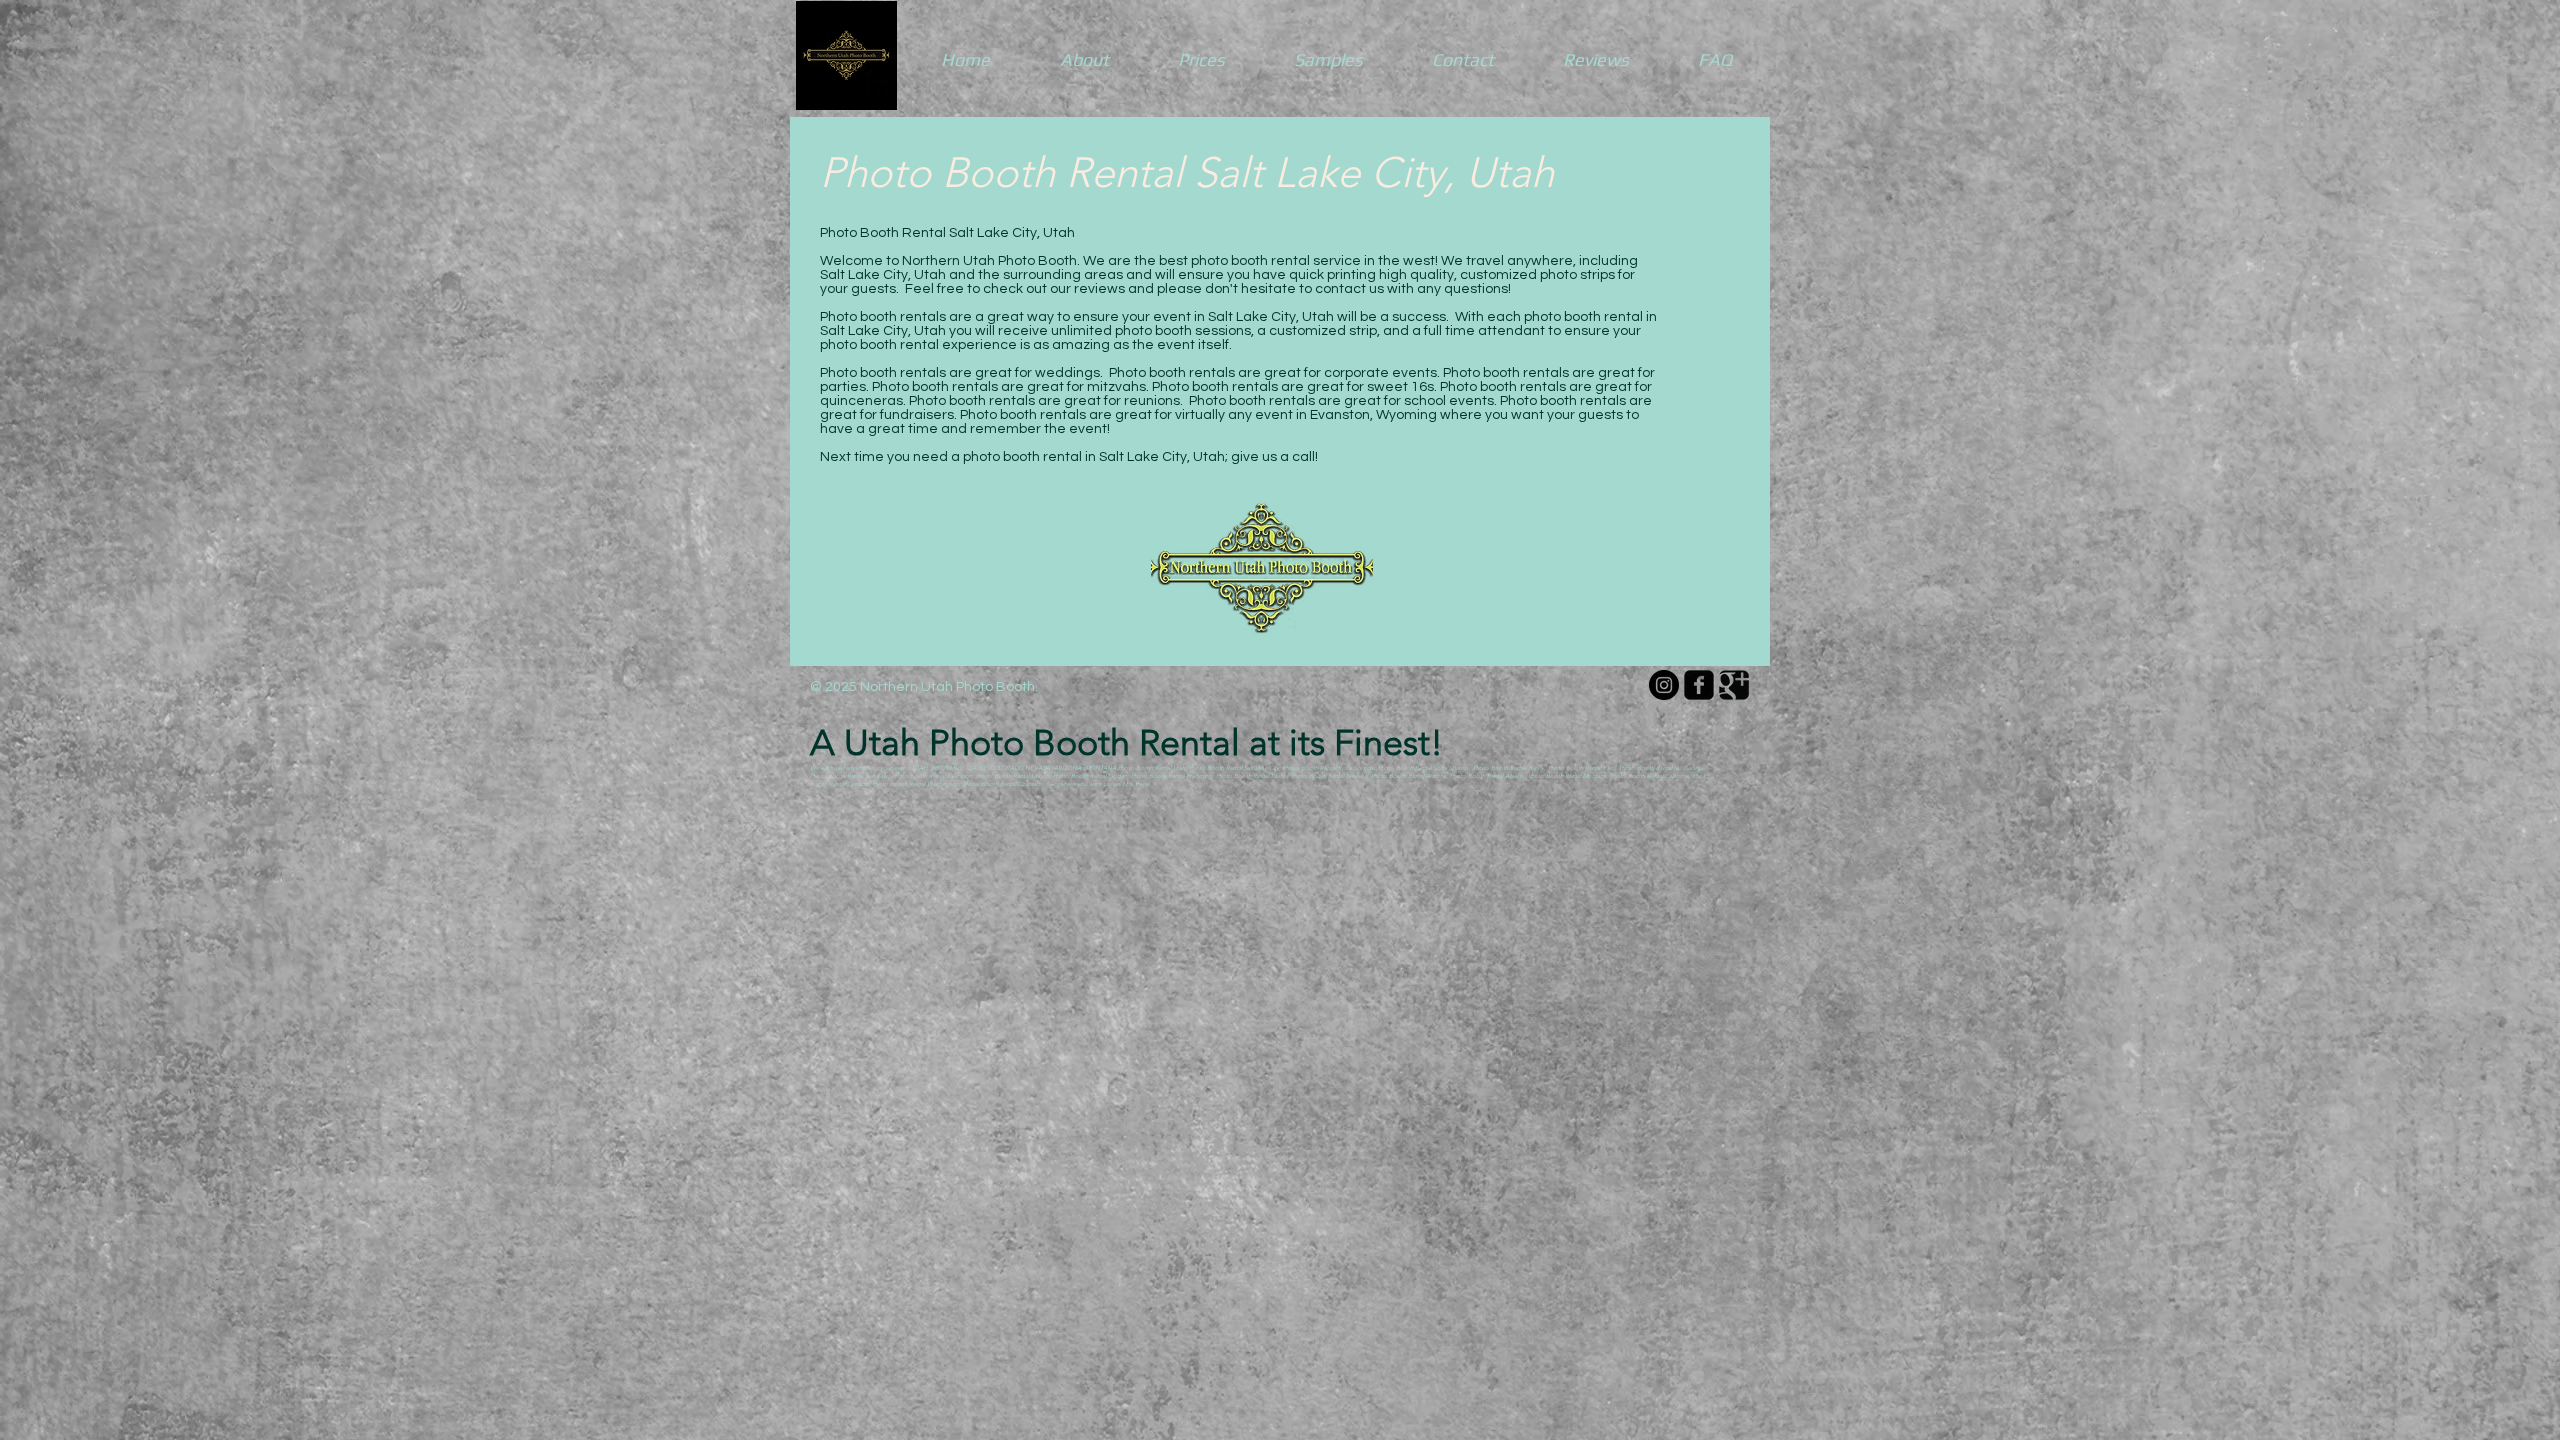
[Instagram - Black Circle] (1664, 685)
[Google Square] (1734, 685)
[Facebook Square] (1699, 685)
